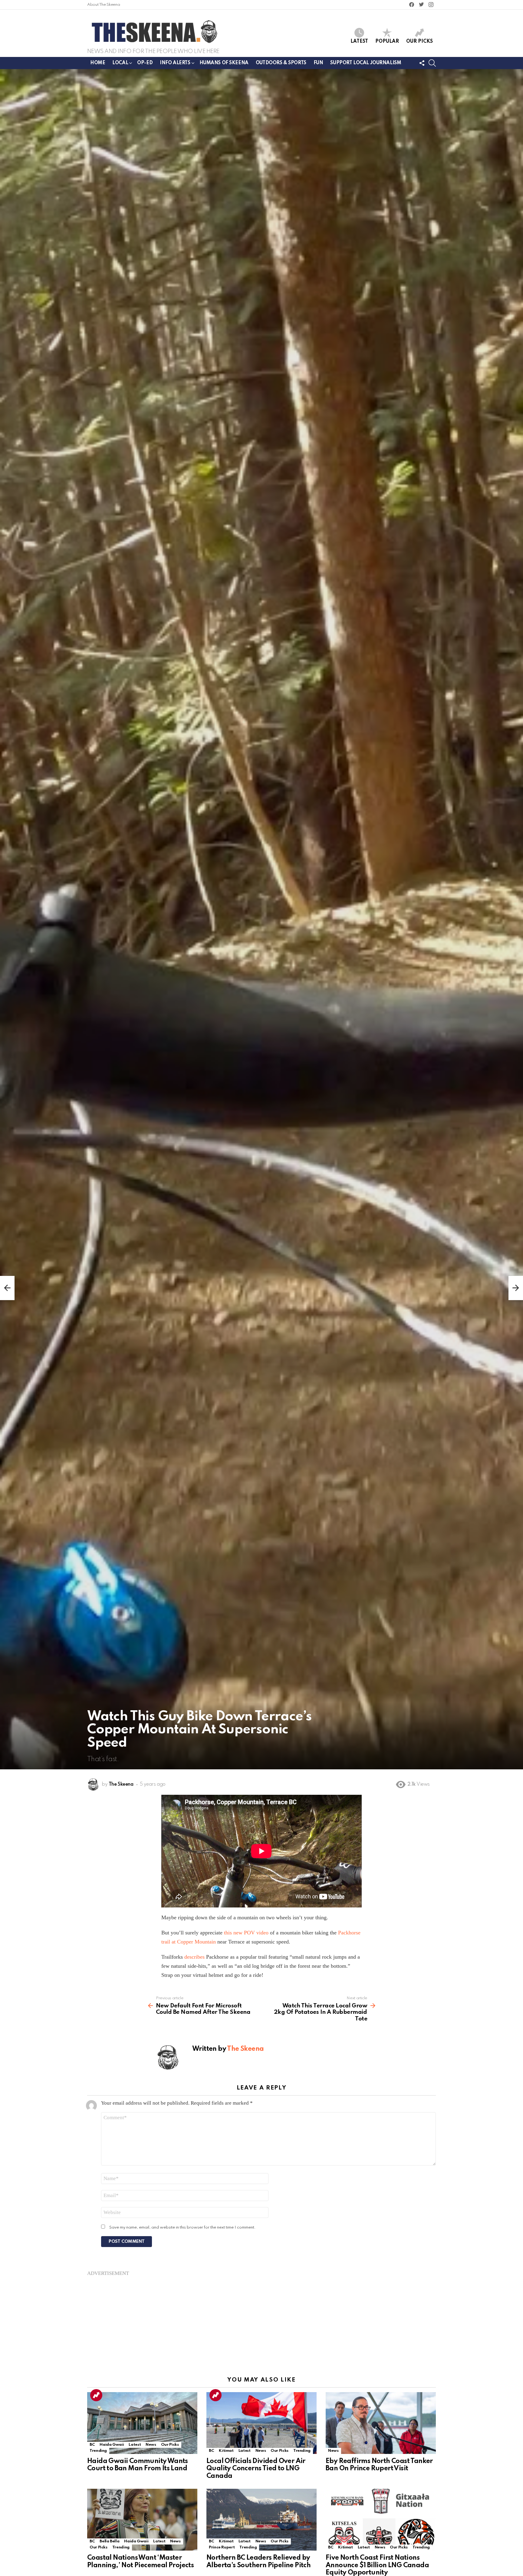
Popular (387, 41)
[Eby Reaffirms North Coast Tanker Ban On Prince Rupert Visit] (381, 2423)
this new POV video (246, 1933)
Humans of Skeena (224, 63)
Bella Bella (109, 2541)
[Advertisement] (261, 2319)
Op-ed (145, 63)
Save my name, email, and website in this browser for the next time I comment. (183, 2227)
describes (194, 1957)
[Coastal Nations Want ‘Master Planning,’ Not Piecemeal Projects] (142, 2520)
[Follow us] (422, 63)
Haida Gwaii (112, 2445)
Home (98, 63)
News (151, 2445)
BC (92, 2445)
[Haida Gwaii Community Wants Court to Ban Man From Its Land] (142, 2423)
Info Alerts (175, 63)
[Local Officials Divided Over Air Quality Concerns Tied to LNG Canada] (261, 2423)
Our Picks (419, 41)
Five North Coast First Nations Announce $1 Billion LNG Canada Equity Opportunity (377, 2565)
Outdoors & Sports (281, 63)
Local (120, 63)
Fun (318, 63)
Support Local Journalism (366, 63)
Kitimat (226, 2451)
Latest (359, 41)
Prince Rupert (222, 2547)
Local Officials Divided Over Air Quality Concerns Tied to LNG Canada (256, 2468)
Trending (96, 2395)
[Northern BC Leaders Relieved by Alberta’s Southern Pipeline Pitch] (261, 2520)
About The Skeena (104, 5)
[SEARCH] (432, 63)
